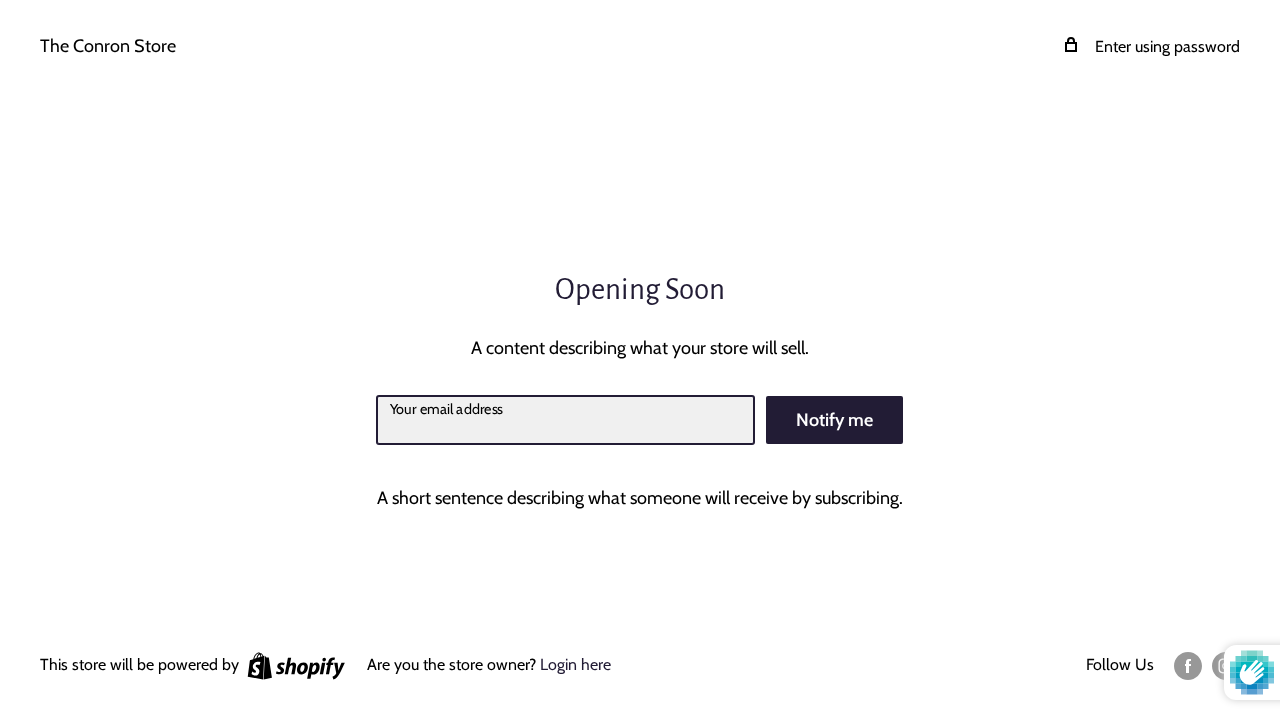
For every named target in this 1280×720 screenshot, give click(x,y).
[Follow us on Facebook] (1188, 665)
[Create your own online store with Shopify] (296, 665)
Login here (575, 664)
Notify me (834, 420)
